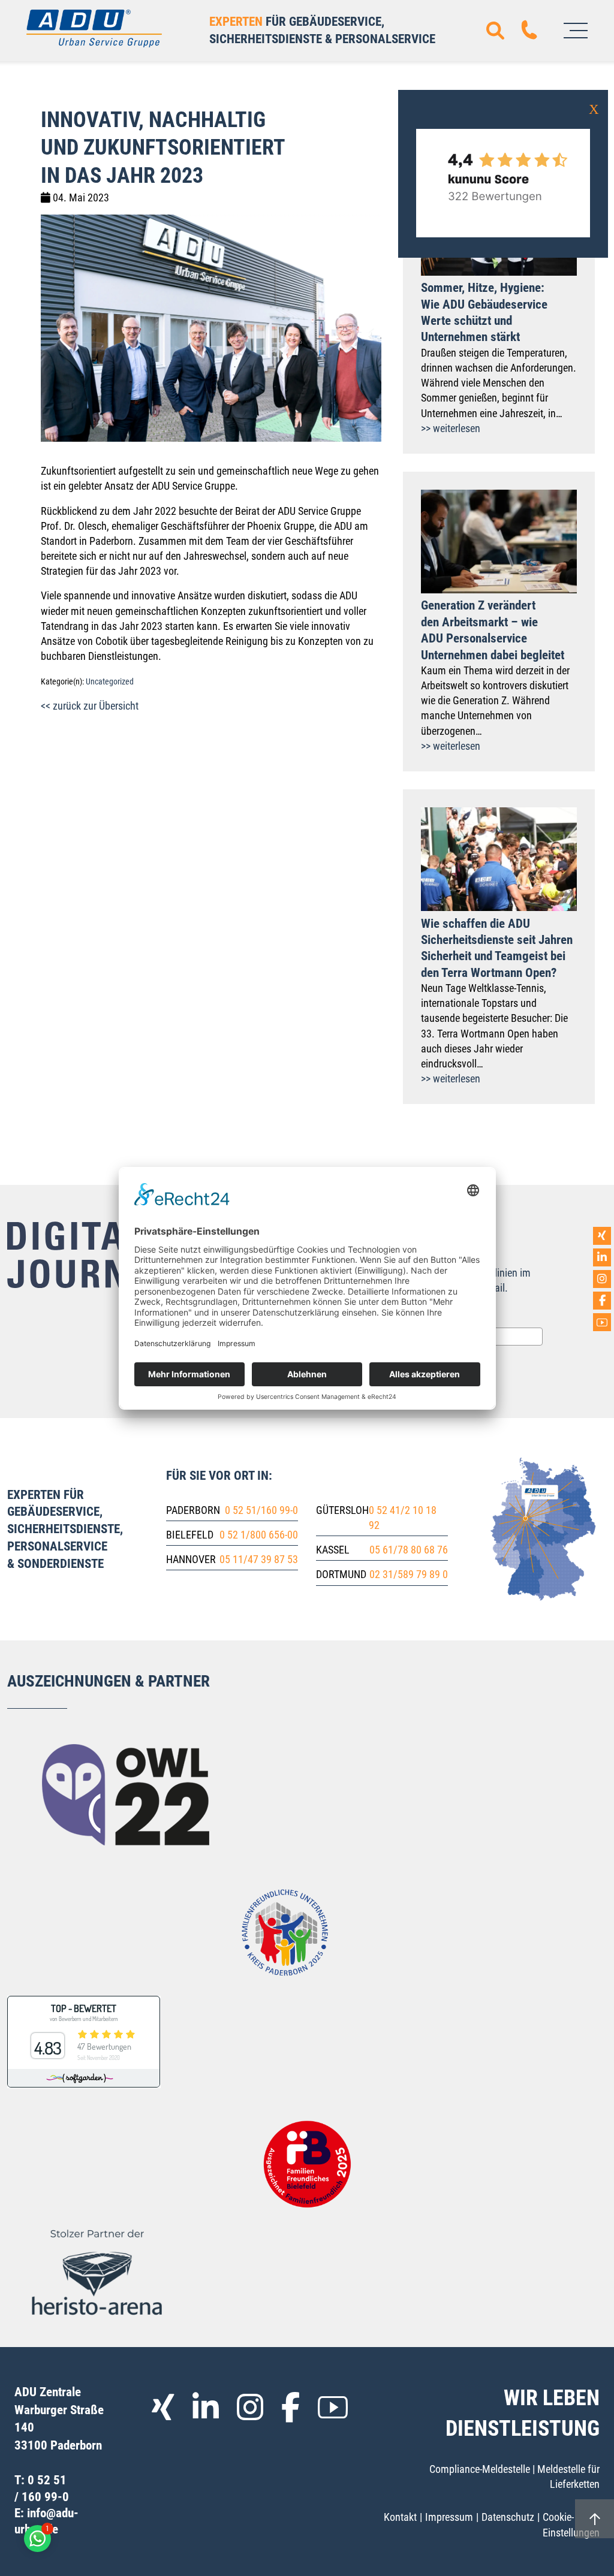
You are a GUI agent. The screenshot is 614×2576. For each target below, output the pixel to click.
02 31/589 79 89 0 (409, 1574)
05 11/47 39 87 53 (259, 1559)
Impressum (449, 2517)
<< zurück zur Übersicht (90, 706)
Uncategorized (110, 682)
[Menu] (576, 31)
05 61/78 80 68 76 (409, 1550)
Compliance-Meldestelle (480, 2469)
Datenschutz (508, 2517)
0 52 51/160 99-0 (261, 1510)
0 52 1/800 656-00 (259, 1535)
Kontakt (400, 2517)
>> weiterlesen (451, 428)
